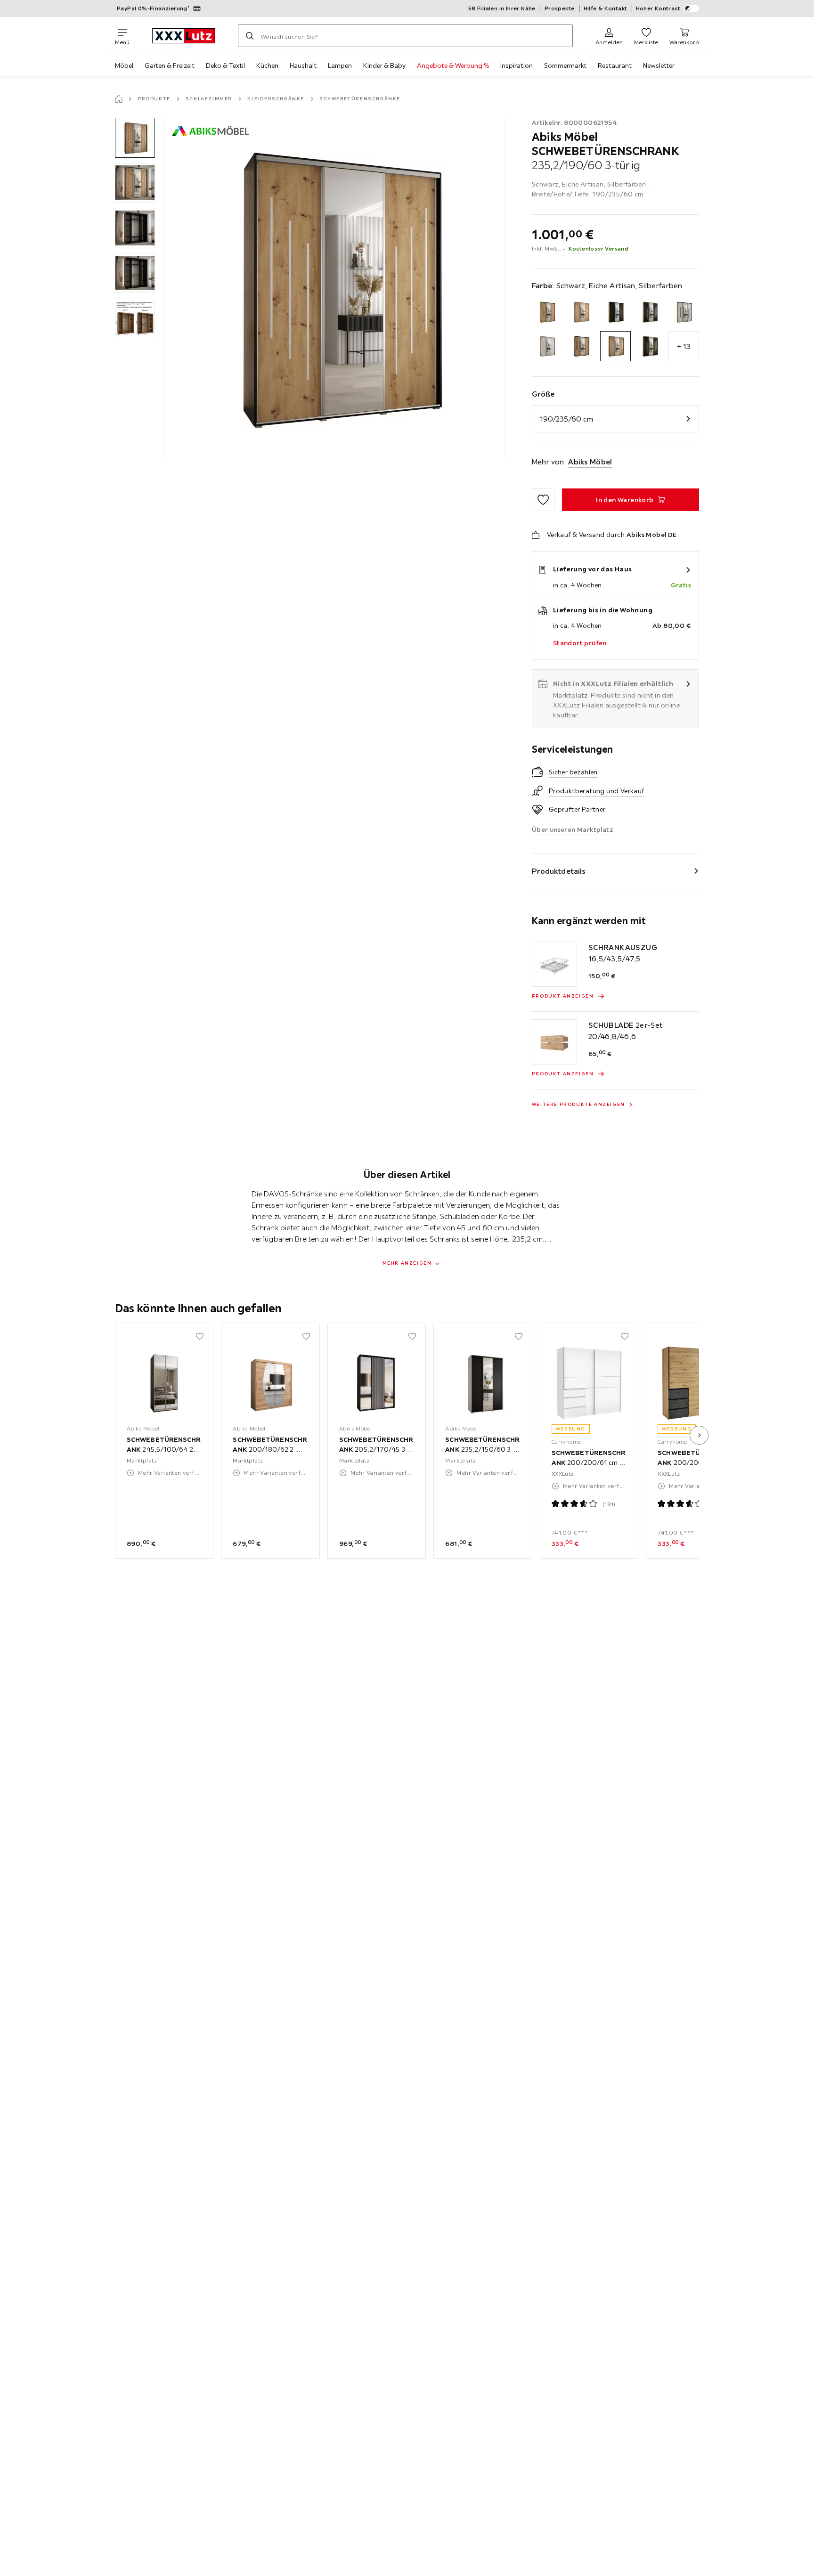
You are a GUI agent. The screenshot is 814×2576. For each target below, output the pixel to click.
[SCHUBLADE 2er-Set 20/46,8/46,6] (554, 1042)
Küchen (267, 65)
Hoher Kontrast (658, 8)
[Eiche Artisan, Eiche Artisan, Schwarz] (547, 312)
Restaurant (615, 65)
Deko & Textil (225, 65)
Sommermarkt (565, 65)
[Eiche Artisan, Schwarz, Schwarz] (615, 312)
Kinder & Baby (384, 65)
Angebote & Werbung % (453, 65)
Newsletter (659, 65)
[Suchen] (250, 36)
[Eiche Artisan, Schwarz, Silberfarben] (650, 312)
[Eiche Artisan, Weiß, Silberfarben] (547, 346)
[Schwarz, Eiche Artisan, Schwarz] (581, 346)
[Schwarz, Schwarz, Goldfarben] (650, 346)
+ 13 (684, 346)
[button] (135, 138)
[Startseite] (119, 99)
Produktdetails (559, 871)
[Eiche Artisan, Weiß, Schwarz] (684, 312)
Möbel (124, 65)
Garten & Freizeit (170, 65)
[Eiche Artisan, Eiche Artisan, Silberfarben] (581, 312)
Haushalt (303, 65)
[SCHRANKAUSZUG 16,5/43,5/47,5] (554, 964)
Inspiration (517, 65)
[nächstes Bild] (699, 1435)
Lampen (340, 65)
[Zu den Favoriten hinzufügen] (543, 500)
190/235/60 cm (566, 419)
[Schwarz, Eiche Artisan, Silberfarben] (615, 346)
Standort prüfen (580, 643)
